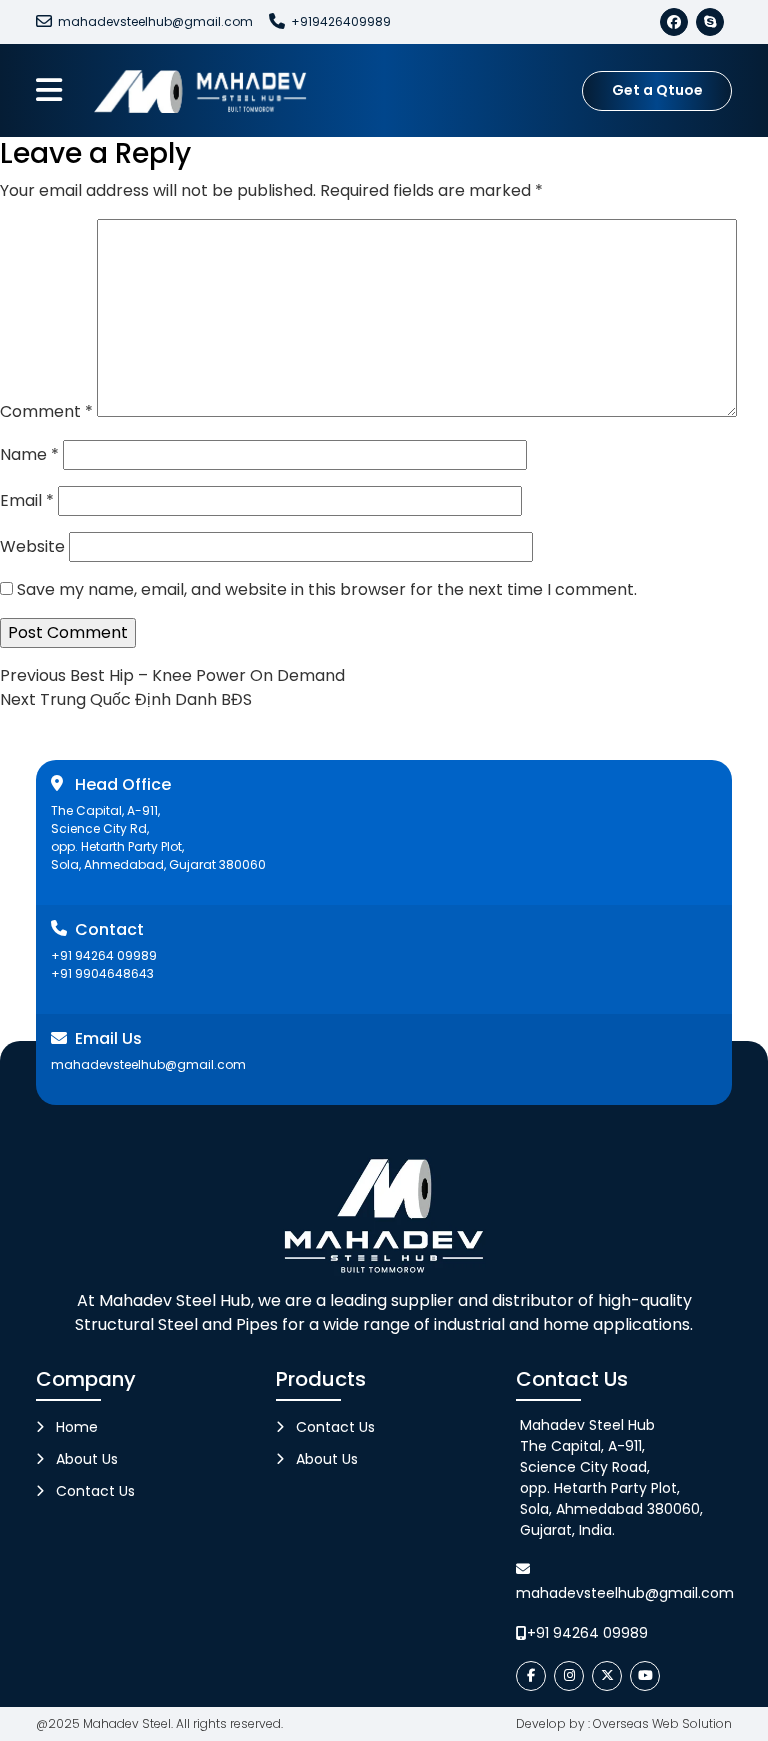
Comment (46, 411)
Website (32, 546)
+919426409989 (341, 21)
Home (77, 1427)
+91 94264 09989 (104, 955)
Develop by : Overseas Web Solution (624, 1723)
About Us (87, 1459)
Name (29, 454)
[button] (49, 90)
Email (27, 500)
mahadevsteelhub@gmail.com (155, 21)
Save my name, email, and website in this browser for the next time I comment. (327, 589)
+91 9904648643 (102, 973)
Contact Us (95, 1491)
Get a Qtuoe (657, 90)
